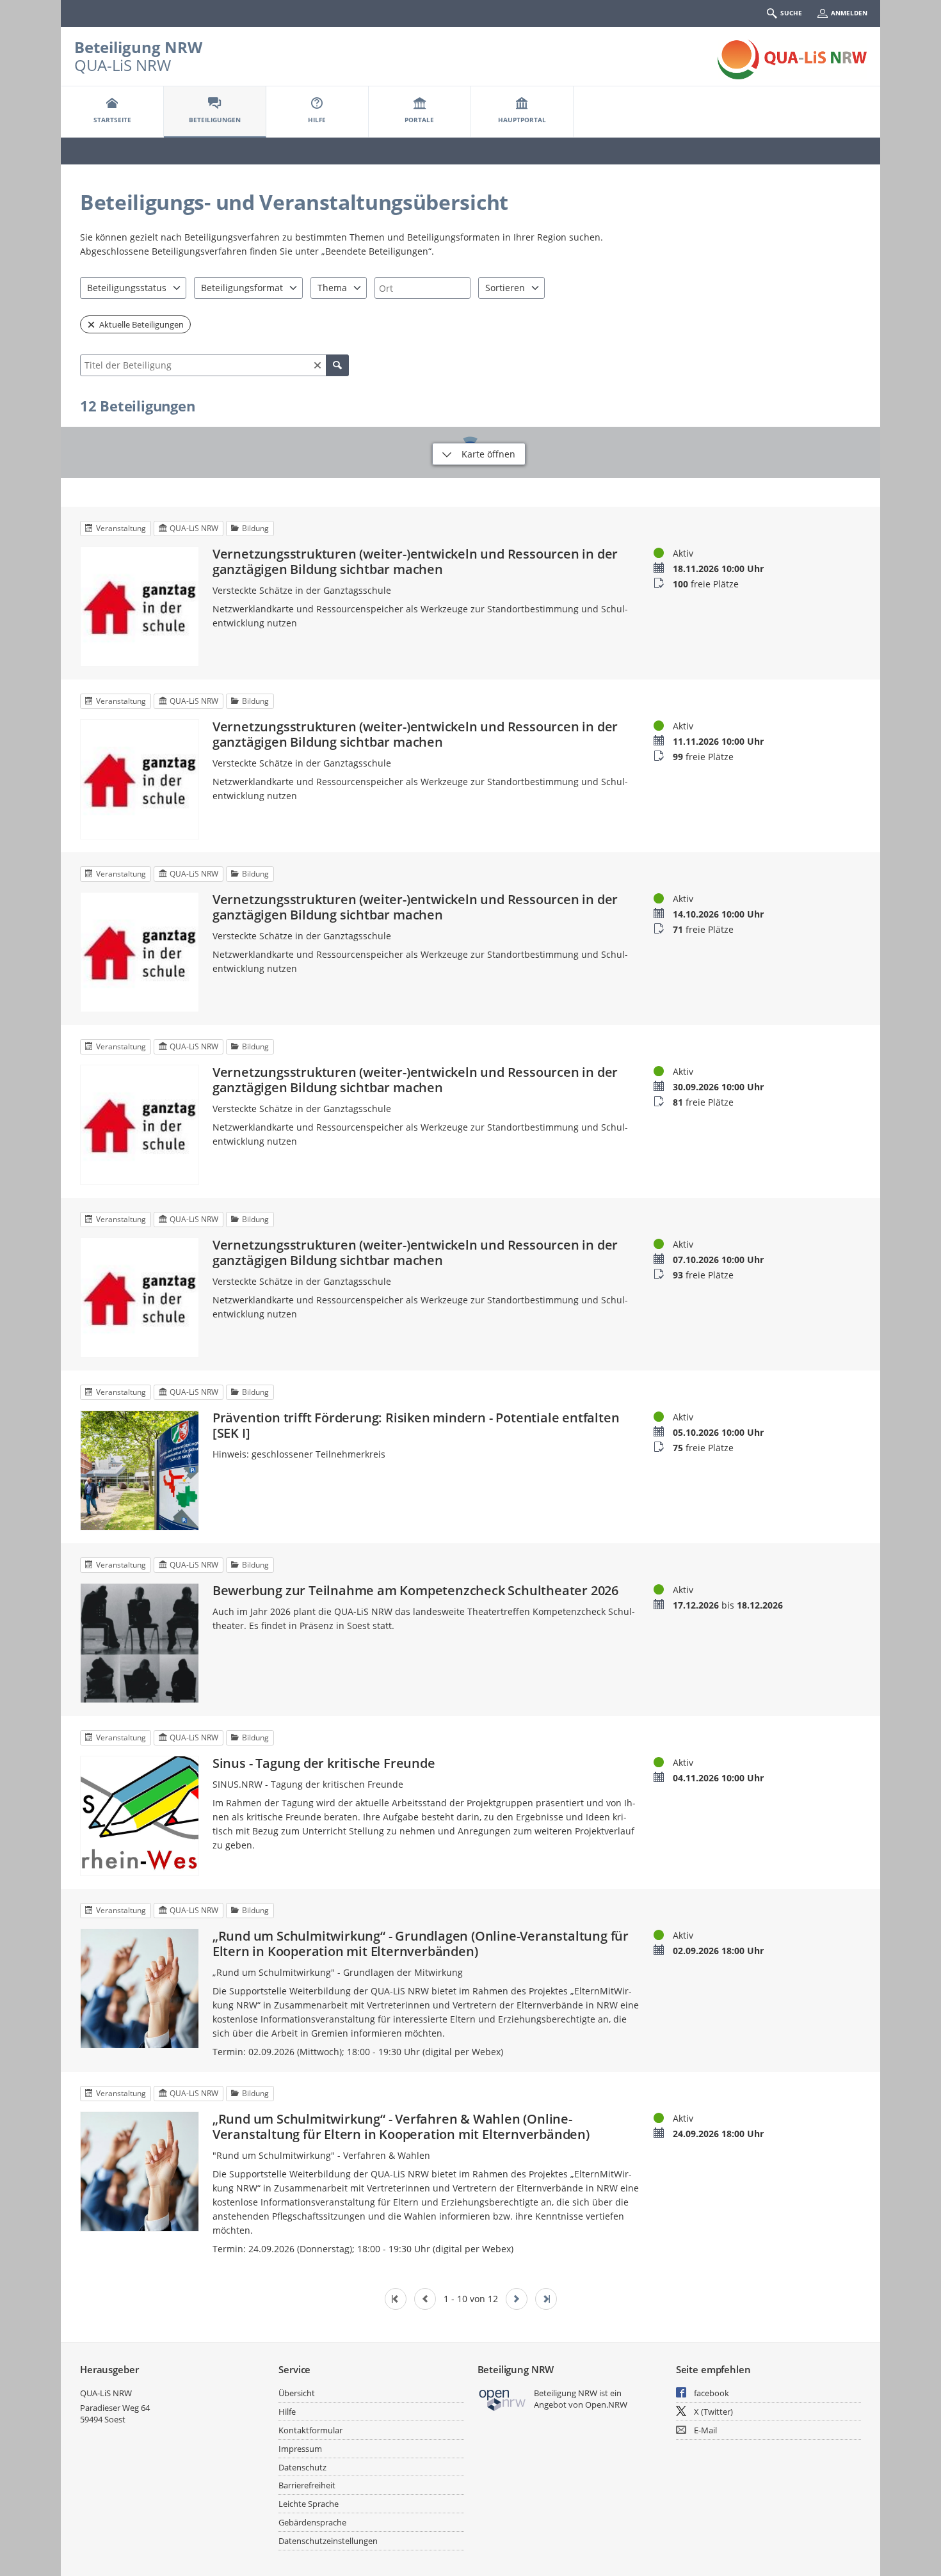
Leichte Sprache (309, 2504)
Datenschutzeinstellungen (328, 2541)
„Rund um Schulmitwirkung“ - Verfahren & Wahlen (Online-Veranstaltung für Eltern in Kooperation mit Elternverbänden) (401, 2127)
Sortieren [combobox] (505, 288)
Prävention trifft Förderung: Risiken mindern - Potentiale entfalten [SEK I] (416, 1426)
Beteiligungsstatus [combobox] (127, 288)
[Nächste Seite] (517, 2299)
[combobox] (422, 288)
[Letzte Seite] (546, 2299)
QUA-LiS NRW (106, 2393)
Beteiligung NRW (138, 47)
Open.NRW (606, 2405)
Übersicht (297, 2393)
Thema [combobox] (332, 288)
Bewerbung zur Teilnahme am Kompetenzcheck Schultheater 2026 (415, 1591)
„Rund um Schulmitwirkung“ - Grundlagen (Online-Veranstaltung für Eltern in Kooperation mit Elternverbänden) (421, 1944)
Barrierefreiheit (307, 2485)
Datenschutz (302, 2467)
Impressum (300, 2449)
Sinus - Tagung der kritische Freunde (324, 1763)
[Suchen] (337, 365)
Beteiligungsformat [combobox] (242, 288)
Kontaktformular (310, 2430)
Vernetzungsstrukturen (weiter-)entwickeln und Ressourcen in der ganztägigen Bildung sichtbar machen (415, 562)
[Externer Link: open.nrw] (503, 2399)
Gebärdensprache (312, 2522)
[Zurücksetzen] (318, 365)
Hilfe (287, 2412)
